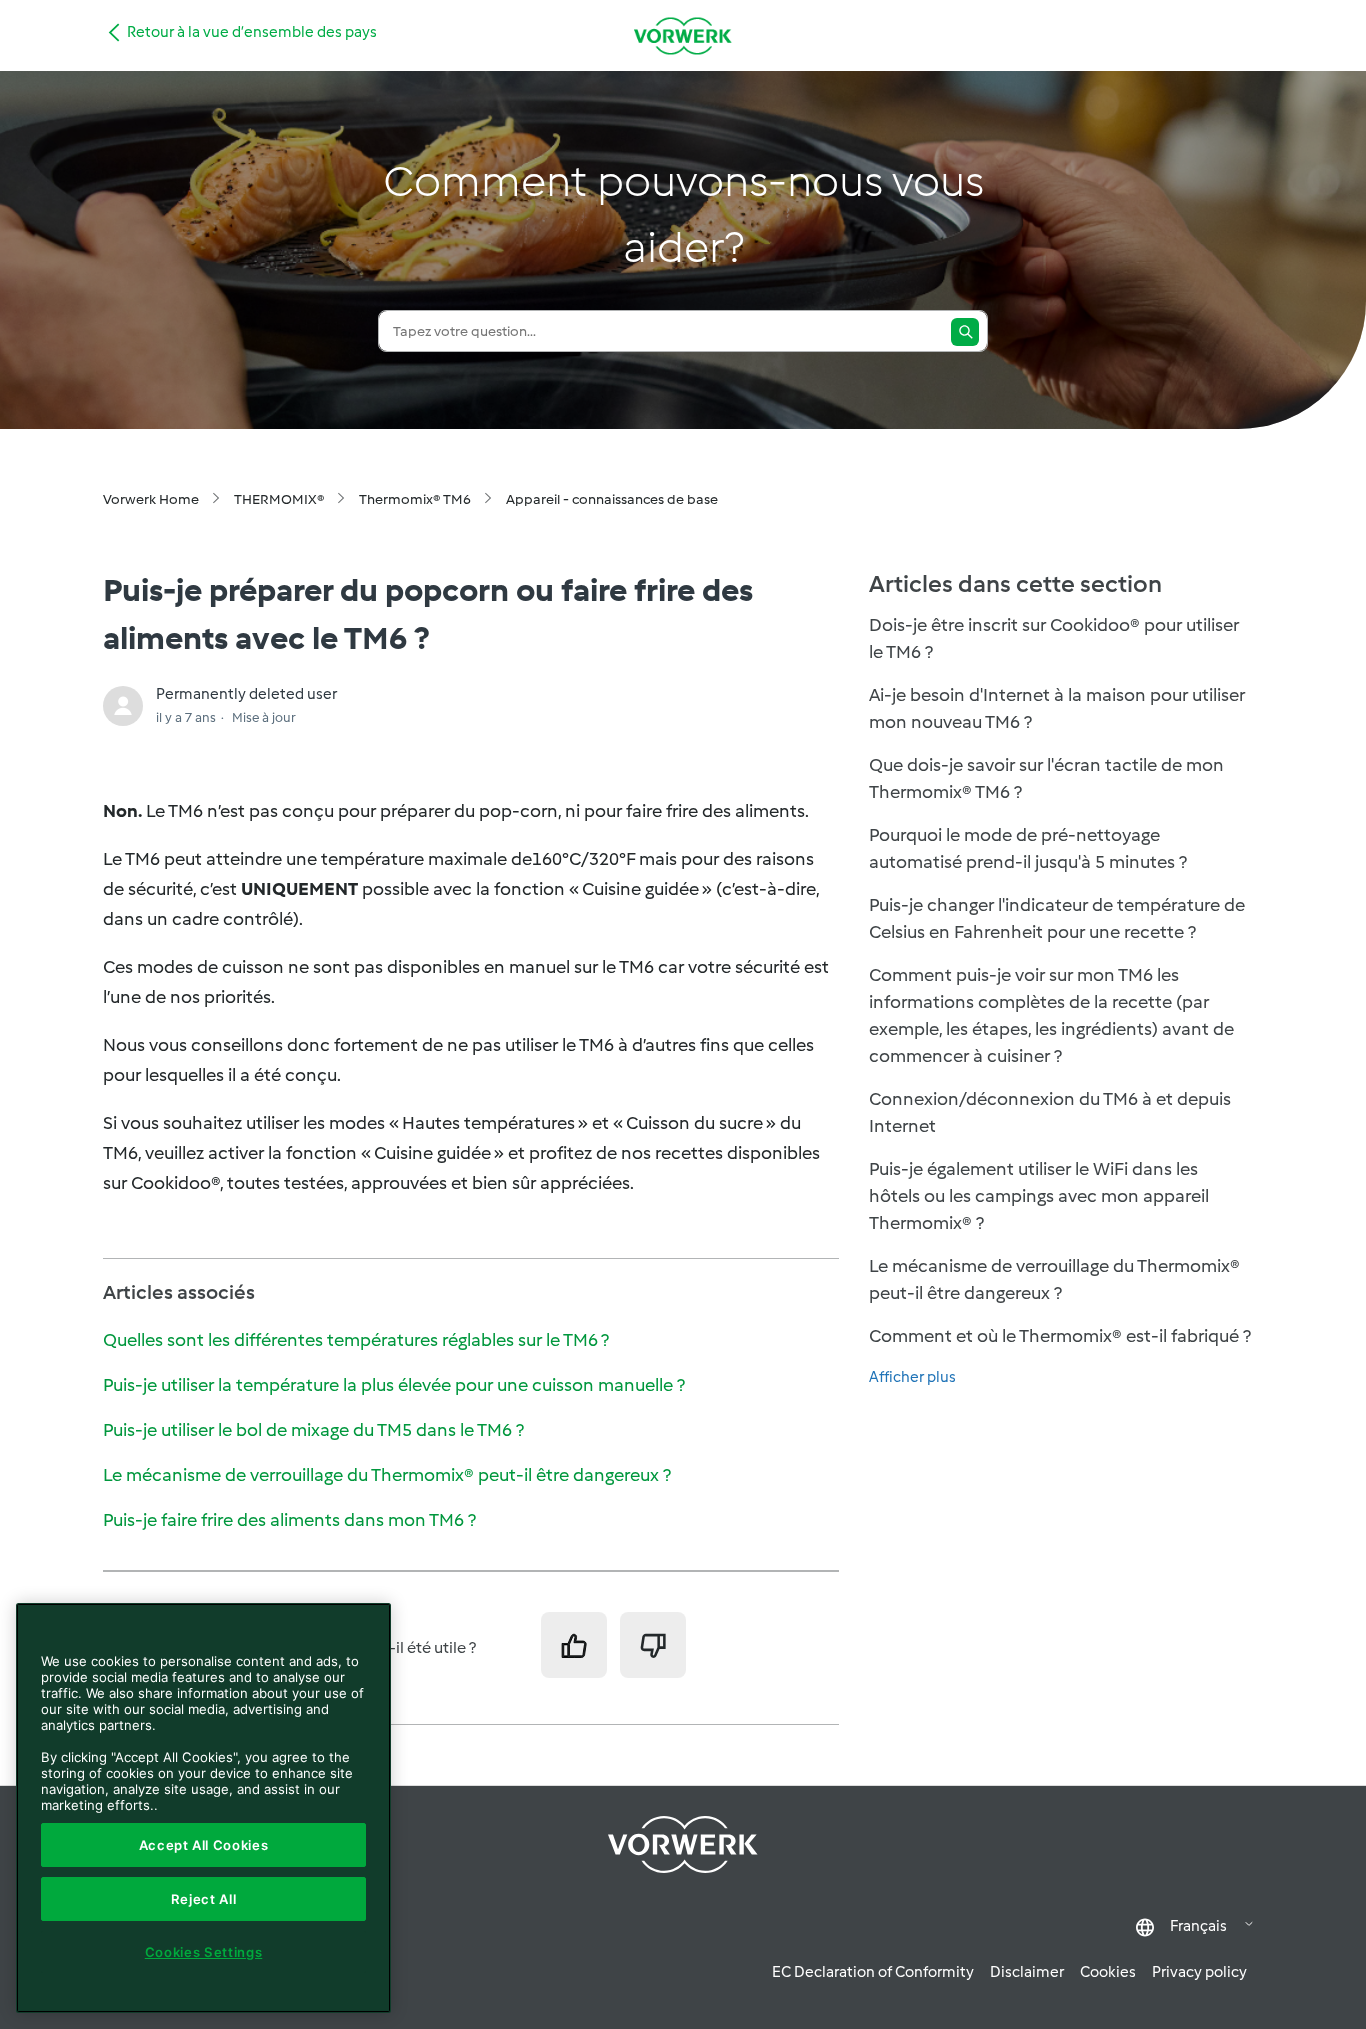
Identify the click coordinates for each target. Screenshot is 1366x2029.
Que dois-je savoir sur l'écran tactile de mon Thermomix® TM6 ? (1046, 778)
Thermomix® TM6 (415, 499)
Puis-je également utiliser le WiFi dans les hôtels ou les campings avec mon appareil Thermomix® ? (1039, 1196)
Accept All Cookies (204, 1845)
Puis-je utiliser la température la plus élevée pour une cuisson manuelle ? (394, 1385)
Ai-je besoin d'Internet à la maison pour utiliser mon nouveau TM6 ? (1057, 708)
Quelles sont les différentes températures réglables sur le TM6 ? (356, 1340)
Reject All (204, 1899)
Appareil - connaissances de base (612, 499)
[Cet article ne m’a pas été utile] (653, 1645)
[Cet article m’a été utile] (574, 1645)
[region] (203, 1808)
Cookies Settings (204, 1952)
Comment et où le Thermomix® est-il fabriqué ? (1060, 1336)
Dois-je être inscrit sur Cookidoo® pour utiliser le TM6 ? (1054, 638)
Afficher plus (912, 1377)
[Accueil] (683, 35)
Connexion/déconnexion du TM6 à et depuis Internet (1050, 1112)
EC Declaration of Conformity (873, 1972)
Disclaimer (1027, 1972)
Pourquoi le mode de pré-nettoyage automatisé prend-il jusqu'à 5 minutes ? (1028, 848)
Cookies (1108, 1972)
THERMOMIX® (279, 499)
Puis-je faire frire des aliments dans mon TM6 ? (289, 1520)
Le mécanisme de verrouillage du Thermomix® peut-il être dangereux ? (387, 1475)
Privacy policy (1199, 1972)
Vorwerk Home (151, 499)
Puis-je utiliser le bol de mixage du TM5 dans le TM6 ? (313, 1430)
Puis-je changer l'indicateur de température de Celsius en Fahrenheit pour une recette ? (1057, 918)
